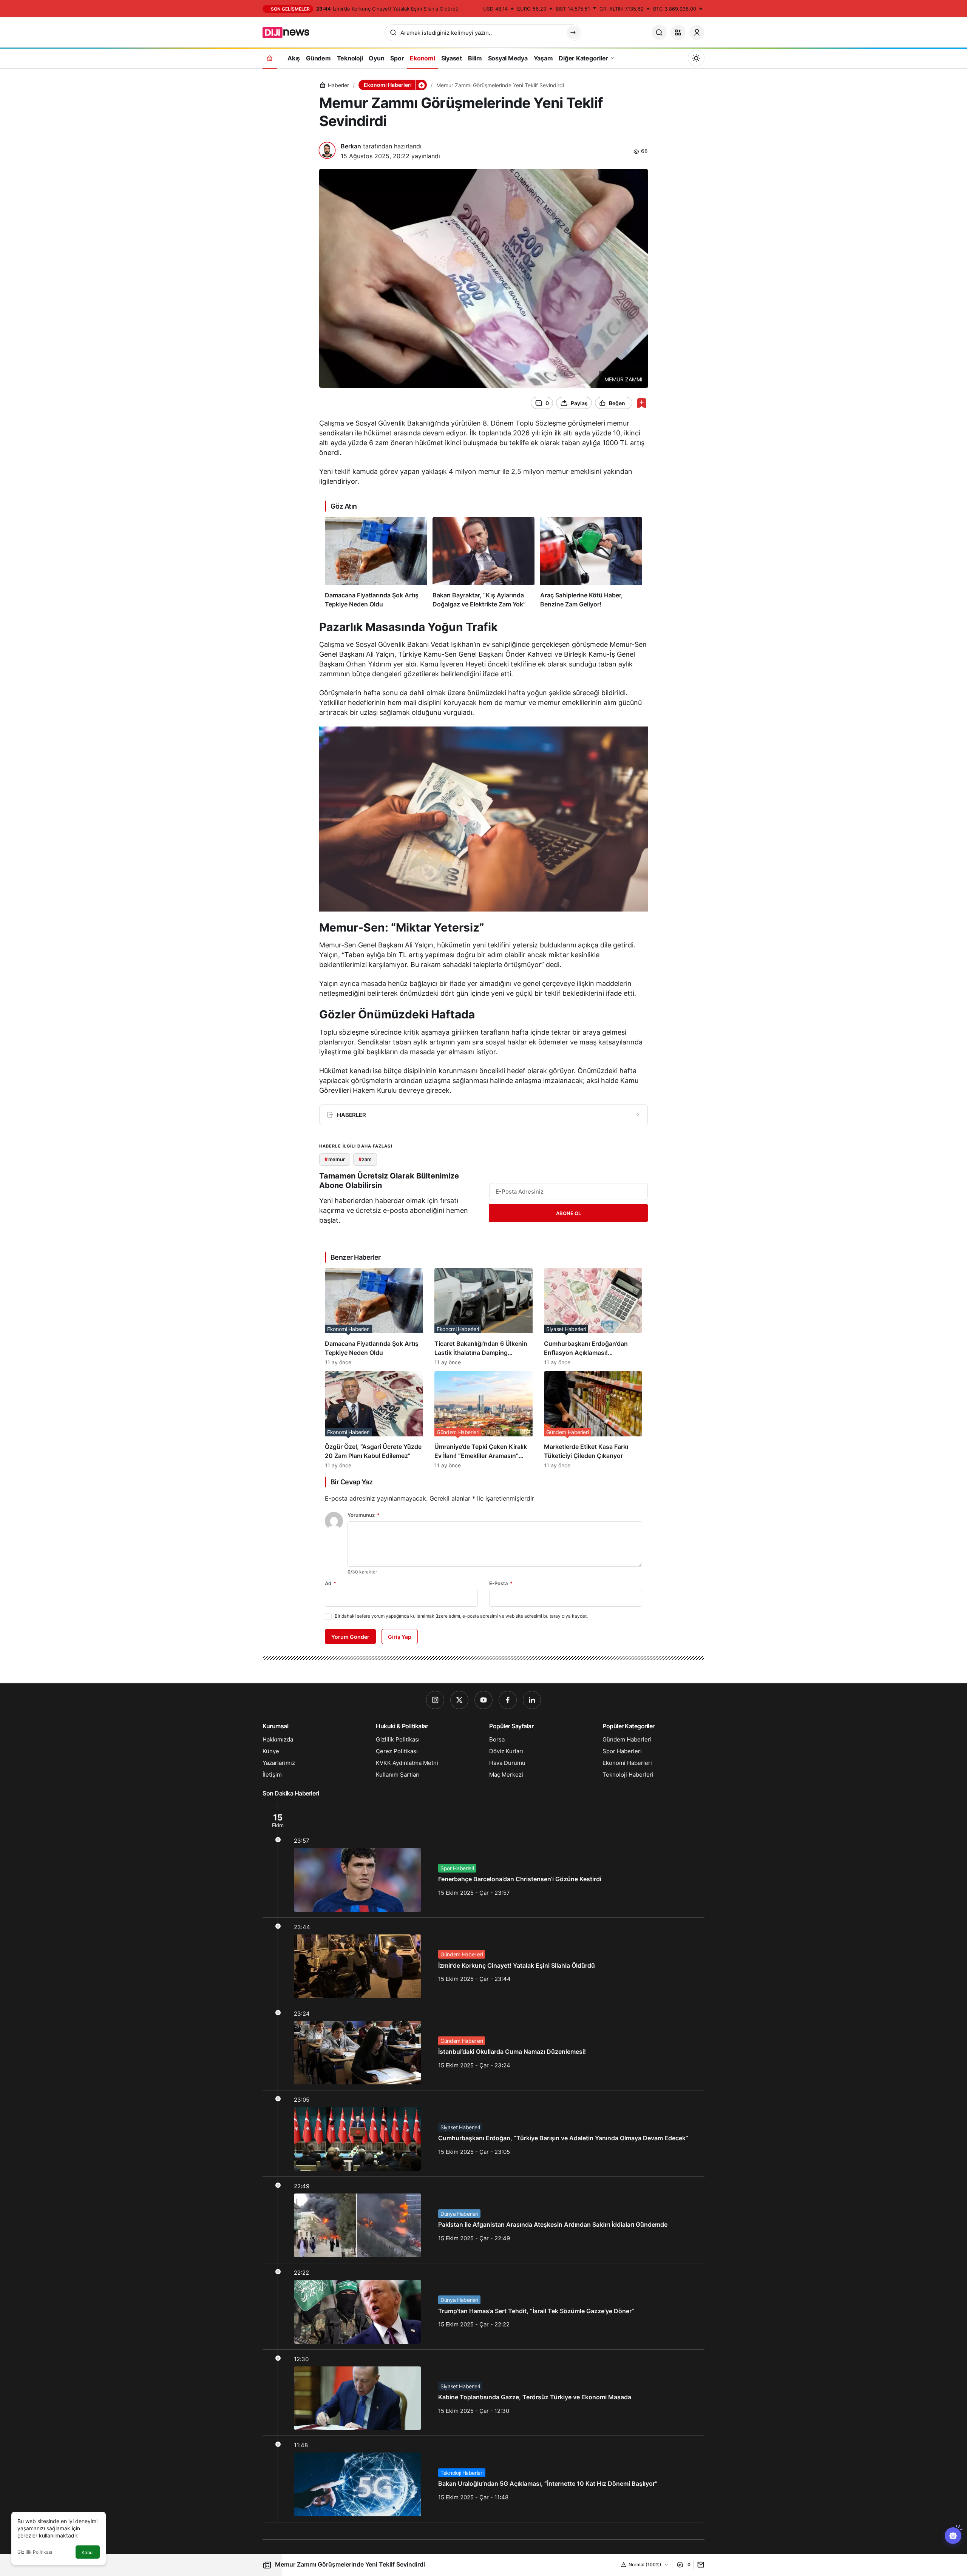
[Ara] (659, 32)
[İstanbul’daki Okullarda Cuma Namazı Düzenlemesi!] (483, 2047)
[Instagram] (435, 1700)
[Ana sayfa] (270, 58)
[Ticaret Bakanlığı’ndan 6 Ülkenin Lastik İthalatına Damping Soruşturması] (483, 1317)
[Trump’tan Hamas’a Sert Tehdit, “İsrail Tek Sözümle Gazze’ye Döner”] (483, 2306)
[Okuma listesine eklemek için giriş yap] (642, 403)
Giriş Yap (400, 1637)
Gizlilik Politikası (35, 2552)
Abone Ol (568, 1213)
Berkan (351, 146)
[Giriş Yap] (697, 32)
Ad (331, 1583)
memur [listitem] (335, 1159)
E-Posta (501, 1583)
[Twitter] (459, 1700)
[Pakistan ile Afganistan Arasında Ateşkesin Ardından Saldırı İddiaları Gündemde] (483, 2220)
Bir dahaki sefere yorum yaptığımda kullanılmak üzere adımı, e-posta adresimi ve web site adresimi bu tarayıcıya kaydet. (461, 1616)
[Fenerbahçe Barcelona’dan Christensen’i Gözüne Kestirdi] (483, 1860)
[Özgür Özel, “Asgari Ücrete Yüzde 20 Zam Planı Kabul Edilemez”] (374, 1420)
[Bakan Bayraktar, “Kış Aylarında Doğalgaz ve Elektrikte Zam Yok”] (483, 563)
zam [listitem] (365, 1159)
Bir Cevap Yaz (351, 1482)
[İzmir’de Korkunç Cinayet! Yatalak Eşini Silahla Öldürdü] (483, 1961)
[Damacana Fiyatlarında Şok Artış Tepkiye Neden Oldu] (376, 563)
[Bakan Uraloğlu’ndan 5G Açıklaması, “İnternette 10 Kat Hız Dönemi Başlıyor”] (483, 2479)
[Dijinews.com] (290, 32)
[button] (678, 32)
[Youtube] (483, 1700)
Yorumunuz (364, 1515)
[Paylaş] (699, 2564)
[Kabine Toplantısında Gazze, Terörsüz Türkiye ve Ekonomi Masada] (483, 2393)
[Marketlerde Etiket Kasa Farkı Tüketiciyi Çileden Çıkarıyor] (593, 1420)
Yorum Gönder (350, 1637)
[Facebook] (508, 1700)
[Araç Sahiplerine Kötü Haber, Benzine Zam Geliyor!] (591, 563)
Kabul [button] (88, 2552)
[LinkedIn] (532, 1700)
